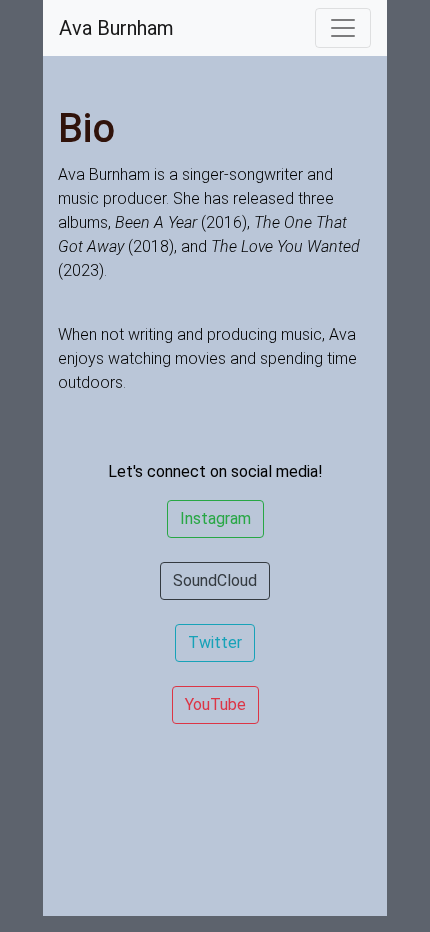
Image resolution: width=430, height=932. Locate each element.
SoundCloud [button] (215, 580)
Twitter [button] (215, 642)
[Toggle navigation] (343, 28)
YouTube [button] (215, 704)
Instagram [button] (215, 518)
